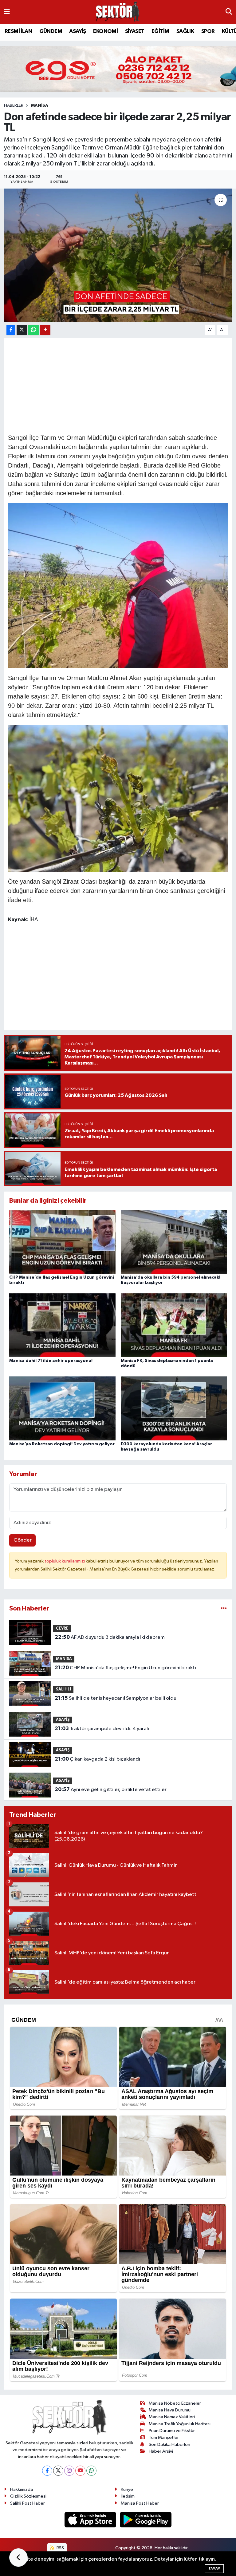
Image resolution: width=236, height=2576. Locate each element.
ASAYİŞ (77, 31)
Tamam (214, 2568)
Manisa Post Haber (140, 2503)
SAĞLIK (185, 31)
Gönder (23, 1540)
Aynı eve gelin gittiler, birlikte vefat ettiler (111, 1790)
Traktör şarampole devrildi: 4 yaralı (102, 1729)
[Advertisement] (120, 385)
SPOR (208, 31)
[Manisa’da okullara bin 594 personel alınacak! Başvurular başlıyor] (174, 1242)
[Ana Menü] (7, 12)
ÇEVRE (62, 1628)
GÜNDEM (51, 31)
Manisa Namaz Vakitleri (172, 2417)
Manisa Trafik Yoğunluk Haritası (180, 2424)
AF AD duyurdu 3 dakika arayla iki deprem (110, 1637)
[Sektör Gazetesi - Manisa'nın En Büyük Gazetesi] (118, 12)
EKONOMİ (105, 31)
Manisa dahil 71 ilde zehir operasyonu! (51, 1361)
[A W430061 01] (118, 585)
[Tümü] (224, 1609)
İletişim (128, 2496)
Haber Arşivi (161, 2451)
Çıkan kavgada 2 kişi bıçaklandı (97, 1759)
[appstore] (91, 2520)
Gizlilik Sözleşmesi (28, 2496)
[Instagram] (69, 2471)
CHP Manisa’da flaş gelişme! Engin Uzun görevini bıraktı (125, 1668)
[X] (58, 2471)
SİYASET (135, 31)
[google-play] (146, 2520)
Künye (127, 2489)
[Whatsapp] (91, 2471)
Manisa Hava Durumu (170, 2410)
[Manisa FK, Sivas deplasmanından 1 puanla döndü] (174, 1325)
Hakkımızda (22, 2489)
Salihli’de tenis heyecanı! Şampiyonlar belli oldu (116, 1698)
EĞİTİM (160, 31)
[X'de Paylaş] (22, 330)
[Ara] (229, 12)
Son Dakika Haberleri (169, 2445)
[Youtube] (80, 2471)
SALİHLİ (63, 1689)
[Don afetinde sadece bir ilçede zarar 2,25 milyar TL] (118, 255)
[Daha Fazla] (45, 330)
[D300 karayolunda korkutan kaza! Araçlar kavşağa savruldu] (174, 1408)
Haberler (14, 106)
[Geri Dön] (18, 2558)
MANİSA (40, 106)
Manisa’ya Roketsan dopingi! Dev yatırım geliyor (62, 1444)
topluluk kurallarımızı (65, 1561)
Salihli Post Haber (28, 2503)
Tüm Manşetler (164, 2437)
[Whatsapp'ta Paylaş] (34, 330)
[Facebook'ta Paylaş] (11, 330)
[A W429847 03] (118, 798)
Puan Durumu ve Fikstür (172, 2431)
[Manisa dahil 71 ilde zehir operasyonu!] (62, 1325)
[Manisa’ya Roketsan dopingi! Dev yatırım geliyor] (62, 1408)
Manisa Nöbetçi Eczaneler (175, 2403)
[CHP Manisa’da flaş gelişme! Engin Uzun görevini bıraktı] (62, 1242)
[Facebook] (47, 2471)
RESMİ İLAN (18, 31)
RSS (60, 2548)
